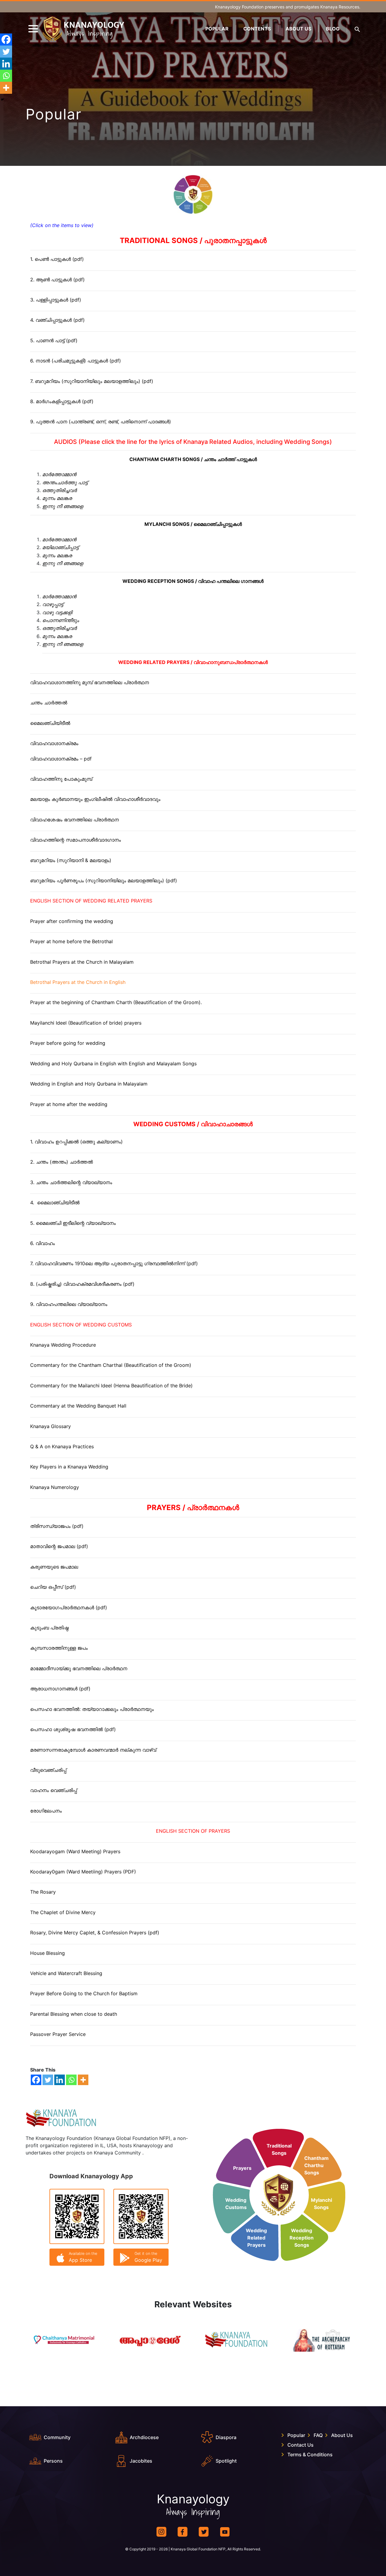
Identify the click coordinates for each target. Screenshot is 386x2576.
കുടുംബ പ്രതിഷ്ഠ (49, 1628)
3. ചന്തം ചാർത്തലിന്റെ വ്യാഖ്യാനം (71, 1182)
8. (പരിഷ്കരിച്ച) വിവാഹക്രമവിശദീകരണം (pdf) (82, 1284)
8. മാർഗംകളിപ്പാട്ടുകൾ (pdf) (62, 401)
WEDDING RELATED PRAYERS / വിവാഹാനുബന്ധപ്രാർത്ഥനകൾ (193, 662)
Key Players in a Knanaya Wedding (69, 1467)
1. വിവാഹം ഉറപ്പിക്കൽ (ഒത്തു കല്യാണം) (76, 1142)
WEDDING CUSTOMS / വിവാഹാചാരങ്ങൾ (193, 1124)
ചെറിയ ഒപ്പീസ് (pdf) (53, 1587)
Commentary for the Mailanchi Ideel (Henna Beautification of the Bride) (111, 1386)
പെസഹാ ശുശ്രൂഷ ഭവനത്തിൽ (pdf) (73, 1729)
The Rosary (43, 1892)
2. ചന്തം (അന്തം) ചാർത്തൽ (62, 1162)
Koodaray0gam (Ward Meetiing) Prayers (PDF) (83, 1872)
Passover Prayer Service (58, 2034)
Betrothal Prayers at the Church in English (78, 982)
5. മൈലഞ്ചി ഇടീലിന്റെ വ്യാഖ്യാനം (73, 1223)
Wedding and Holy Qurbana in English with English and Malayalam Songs (113, 1064)
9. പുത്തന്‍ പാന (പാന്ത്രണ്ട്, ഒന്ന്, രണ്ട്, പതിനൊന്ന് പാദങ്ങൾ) (101, 422)
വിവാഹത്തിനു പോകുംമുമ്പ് (61, 779)
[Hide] (2, 100)
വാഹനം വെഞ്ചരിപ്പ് (54, 1790)
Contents (257, 29)
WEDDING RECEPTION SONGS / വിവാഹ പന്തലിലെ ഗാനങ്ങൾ (193, 581)
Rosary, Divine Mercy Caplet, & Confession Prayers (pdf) (95, 1933)
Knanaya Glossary (51, 1426)
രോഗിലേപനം (46, 1811)
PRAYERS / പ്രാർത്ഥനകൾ (193, 1508)
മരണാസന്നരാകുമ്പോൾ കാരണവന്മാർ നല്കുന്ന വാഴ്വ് (93, 1750)
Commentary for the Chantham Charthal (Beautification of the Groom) (111, 1365)
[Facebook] (36, 2080)
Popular (217, 29)
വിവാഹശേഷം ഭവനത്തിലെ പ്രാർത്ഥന (74, 820)
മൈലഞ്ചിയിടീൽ (50, 723)
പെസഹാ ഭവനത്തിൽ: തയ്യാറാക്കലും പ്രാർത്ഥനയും (92, 1709)
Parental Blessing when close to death (74, 2014)
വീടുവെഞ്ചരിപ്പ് (48, 1770)
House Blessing (47, 1953)
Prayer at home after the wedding (69, 1104)
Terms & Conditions (310, 2454)
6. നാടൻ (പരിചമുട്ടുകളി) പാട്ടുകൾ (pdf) (76, 361)
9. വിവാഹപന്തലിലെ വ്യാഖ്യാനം (69, 1304)
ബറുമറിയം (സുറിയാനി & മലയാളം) (71, 860)
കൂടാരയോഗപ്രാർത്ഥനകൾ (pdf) (69, 1607)
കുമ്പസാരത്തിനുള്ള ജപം (59, 1648)
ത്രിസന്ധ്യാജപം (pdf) (57, 1526)
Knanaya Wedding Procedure (63, 1345)
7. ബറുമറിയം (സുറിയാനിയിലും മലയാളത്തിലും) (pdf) (92, 381)
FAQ (318, 2435)
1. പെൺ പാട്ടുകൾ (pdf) (57, 259)
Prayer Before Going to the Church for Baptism (84, 1993)
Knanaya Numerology (55, 1487)
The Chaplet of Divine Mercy (63, 1912)
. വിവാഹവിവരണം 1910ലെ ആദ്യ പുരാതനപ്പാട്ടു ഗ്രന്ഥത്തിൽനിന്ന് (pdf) (115, 1263)
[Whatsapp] (71, 2080)
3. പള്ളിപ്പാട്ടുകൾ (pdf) (56, 300)
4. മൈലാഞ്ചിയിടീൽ (55, 1203)
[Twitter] (48, 2080)
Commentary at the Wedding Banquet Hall (78, 1406)
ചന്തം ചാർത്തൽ (49, 703)
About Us (298, 29)
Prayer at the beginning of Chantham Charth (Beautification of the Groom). (116, 1002)
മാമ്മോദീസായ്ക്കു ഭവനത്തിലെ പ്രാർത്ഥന (79, 1668)
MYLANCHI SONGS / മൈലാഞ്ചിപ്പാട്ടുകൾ (193, 524)
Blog (333, 29)
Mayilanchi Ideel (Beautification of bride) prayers (86, 1023)
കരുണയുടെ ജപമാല (54, 1567)
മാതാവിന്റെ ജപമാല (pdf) (59, 1546)
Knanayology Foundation (239, 7)
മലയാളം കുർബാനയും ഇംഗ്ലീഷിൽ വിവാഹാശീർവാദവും (95, 799)
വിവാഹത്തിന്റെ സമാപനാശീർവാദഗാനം (76, 840)
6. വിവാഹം (43, 1243)
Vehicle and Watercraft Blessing (66, 1973)
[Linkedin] (60, 2080)
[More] (83, 2080)
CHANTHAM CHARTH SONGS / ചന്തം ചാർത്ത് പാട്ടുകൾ (193, 459)
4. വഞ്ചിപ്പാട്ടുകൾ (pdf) (57, 320)
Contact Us (301, 2445)
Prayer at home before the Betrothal (71, 941)
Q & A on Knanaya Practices (62, 1446)
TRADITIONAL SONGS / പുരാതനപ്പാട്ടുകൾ (193, 240)
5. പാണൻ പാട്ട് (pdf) (54, 340)
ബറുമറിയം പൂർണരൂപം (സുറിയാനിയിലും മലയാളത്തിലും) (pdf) (104, 880)
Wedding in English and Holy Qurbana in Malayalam (89, 1084)
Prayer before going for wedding (68, 1043)
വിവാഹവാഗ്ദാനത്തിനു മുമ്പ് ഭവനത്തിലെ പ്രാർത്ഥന (90, 682)
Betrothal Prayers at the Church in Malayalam (82, 962)
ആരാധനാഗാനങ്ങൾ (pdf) (60, 1689)
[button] (357, 29)
